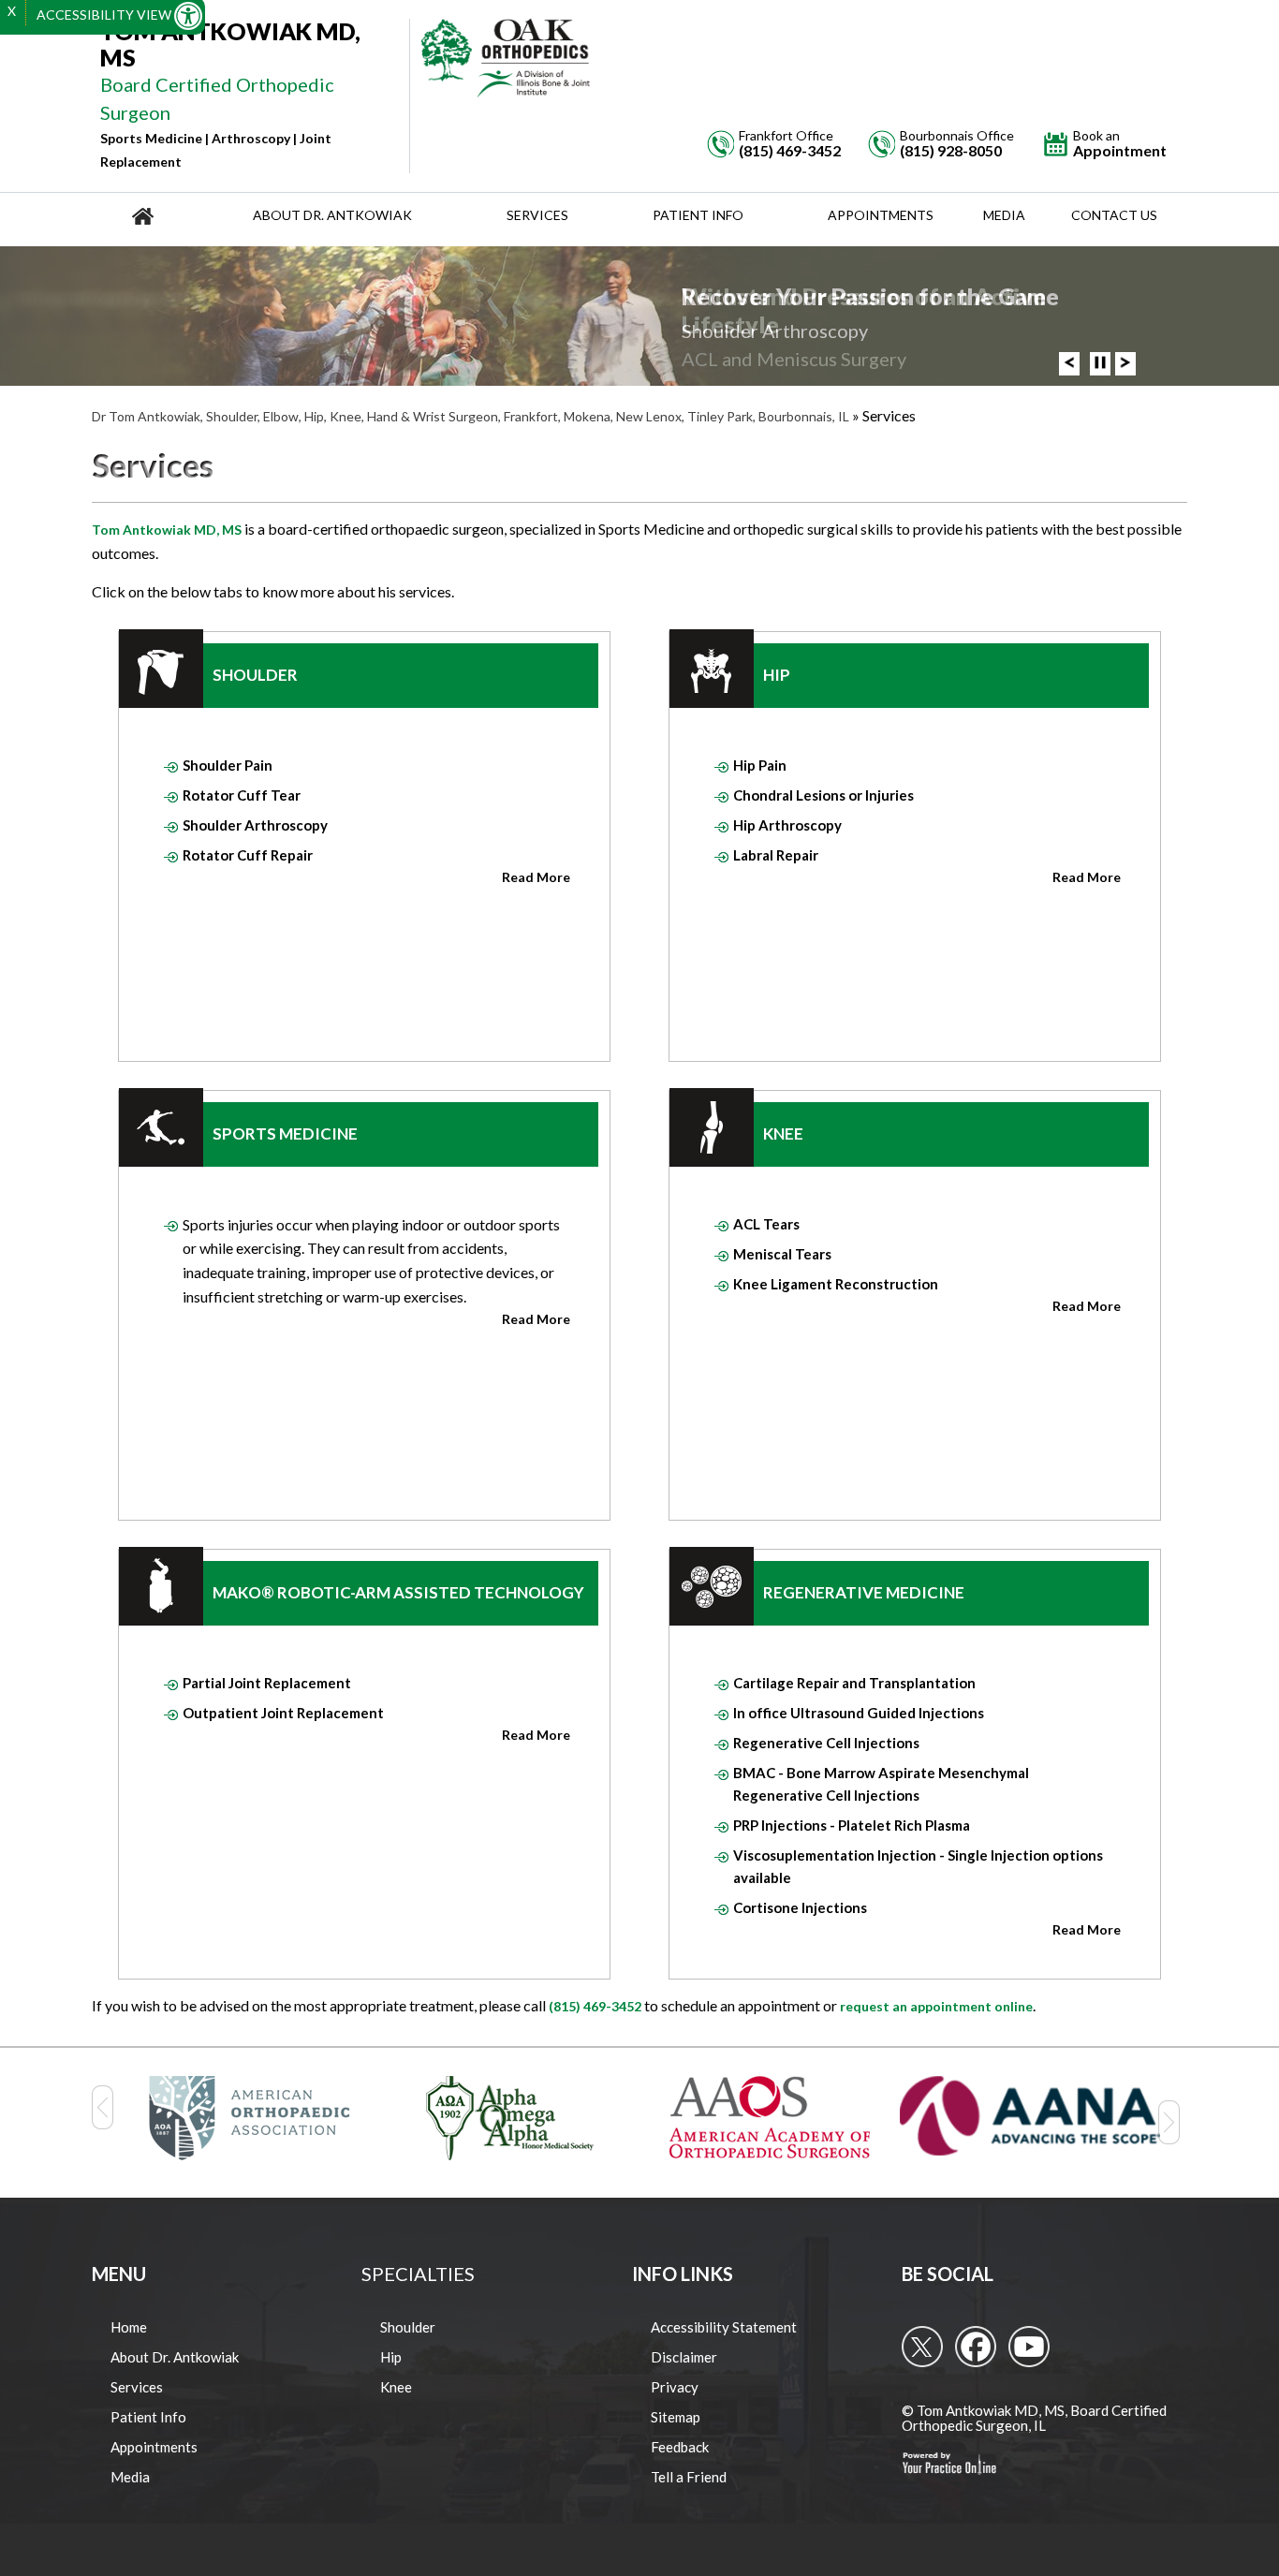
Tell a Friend (689, 2477)
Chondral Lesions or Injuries (823, 795)
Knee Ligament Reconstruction (836, 1284)
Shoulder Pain (228, 765)
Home (129, 2327)
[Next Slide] (1125, 363)
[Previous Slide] (1069, 363)
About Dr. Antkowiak (332, 215)
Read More (536, 877)
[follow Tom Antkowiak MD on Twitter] (922, 2347)
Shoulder (255, 675)
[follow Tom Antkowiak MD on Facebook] (976, 2347)
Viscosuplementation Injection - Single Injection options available (918, 1866)
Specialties (418, 2274)
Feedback (680, 2447)
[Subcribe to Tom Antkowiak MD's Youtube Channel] (1029, 2347)
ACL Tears (766, 1224)
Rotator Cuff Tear (242, 795)
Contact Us (1114, 215)
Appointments (881, 215)
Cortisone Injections (800, 1907)
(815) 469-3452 (790, 151)
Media (1004, 215)
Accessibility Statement (724, 2327)
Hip (777, 675)
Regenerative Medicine (864, 1592)
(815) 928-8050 (951, 151)
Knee (783, 1133)
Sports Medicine (285, 1133)
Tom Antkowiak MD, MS (167, 530)
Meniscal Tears (782, 1254)
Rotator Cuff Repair (248, 855)
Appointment (1120, 144)
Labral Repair (776, 855)
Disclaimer (684, 2357)
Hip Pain (760, 765)
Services (537, 215)
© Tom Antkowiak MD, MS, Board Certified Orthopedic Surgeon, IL (1034, 2418)
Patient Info (698, 215)
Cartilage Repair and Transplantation (854, 1683)
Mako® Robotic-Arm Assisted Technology (398, 1592)
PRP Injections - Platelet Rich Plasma (852, 1825)
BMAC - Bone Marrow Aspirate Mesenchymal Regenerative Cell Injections (881, 1784)
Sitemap (676, 2417)
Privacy (675, 2387)
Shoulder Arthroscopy (255, 825)
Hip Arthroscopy (787, 825)
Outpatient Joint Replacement (283, 1713)
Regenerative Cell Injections (826, 1743)
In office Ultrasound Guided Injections (859, 1713)
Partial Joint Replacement (267, 1683)
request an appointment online (936, 2006)
